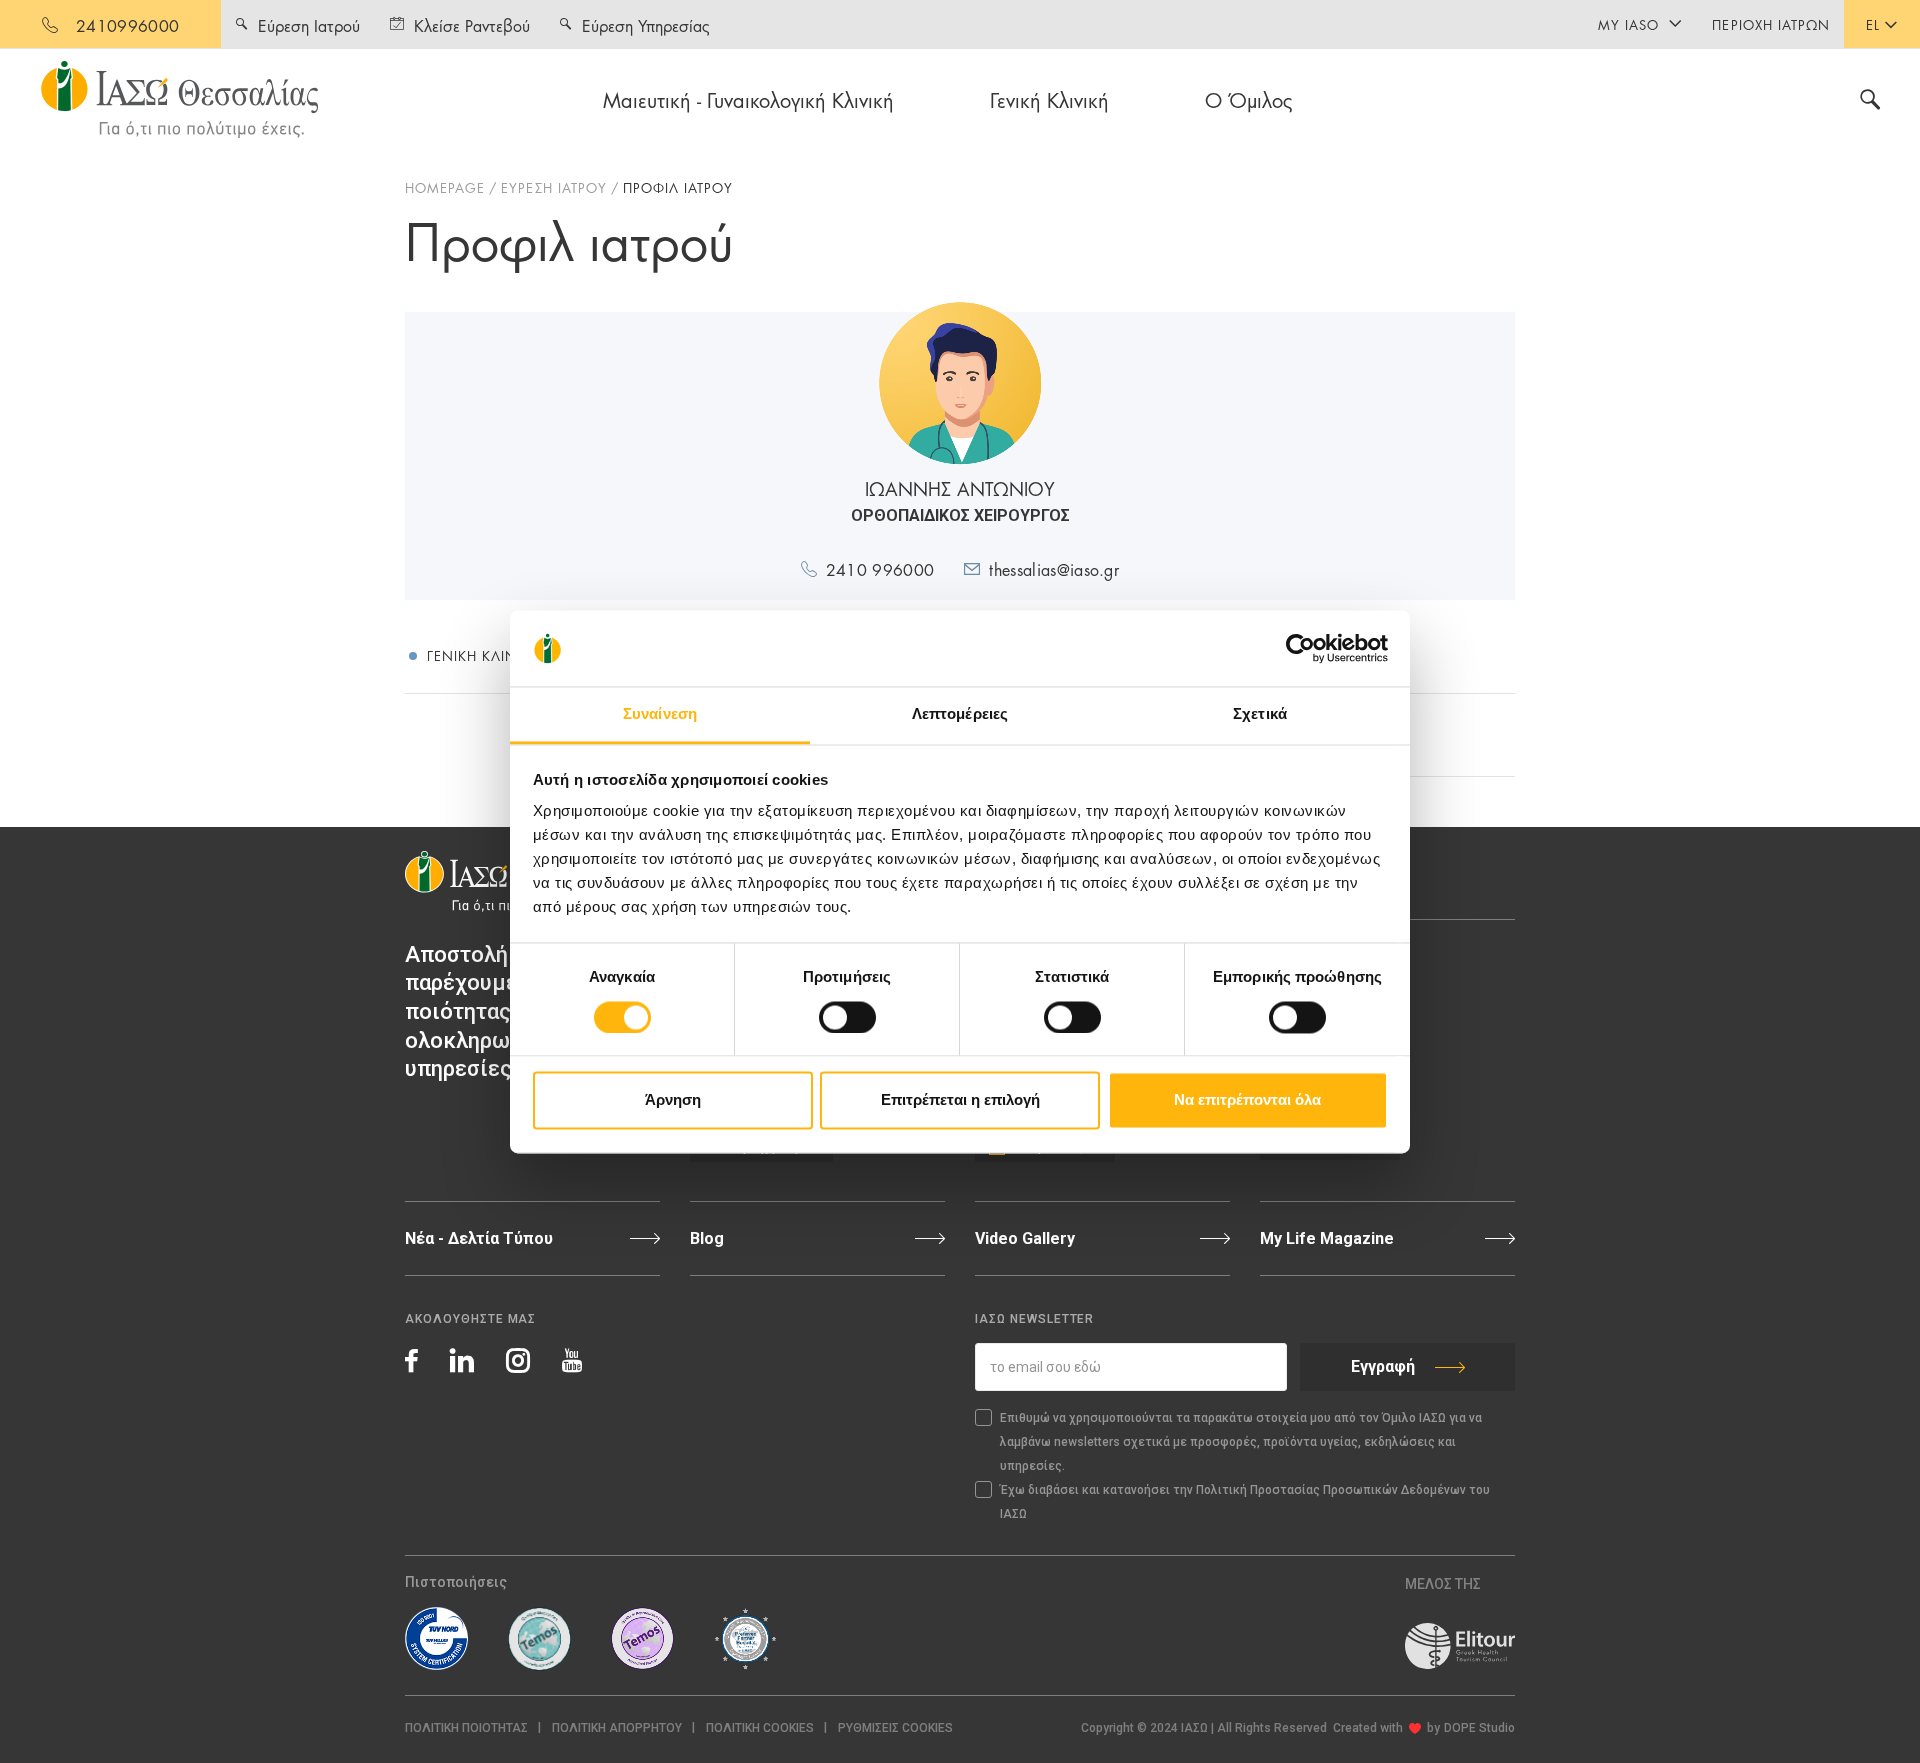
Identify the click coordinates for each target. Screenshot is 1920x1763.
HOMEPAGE (445, 187)
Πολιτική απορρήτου (617, 1728)
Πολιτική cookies (760, 1728)
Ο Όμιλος (1249, 99)
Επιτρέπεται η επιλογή (960, 1100)
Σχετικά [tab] (1260, 714)
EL (1873, 24)
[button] (895, 1728)
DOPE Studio (1479, 1728)
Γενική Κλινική (1049, 99)
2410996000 (127, 24)
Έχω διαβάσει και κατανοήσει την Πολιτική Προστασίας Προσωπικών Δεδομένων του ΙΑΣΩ (1245, 1502)
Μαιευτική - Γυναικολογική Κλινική (748, 99)
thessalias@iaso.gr (1054, 568)
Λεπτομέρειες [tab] (960, 714)
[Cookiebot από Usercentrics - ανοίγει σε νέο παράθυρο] (1300, 648)
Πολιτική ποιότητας (466, 1728)
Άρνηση (673, 1100)
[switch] (847, 1017)
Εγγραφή (1383, 1366)
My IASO (1628, 24)
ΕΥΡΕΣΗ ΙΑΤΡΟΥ (554, 187)
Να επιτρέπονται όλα (1247, 1100)
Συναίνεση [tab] (660, 714)
